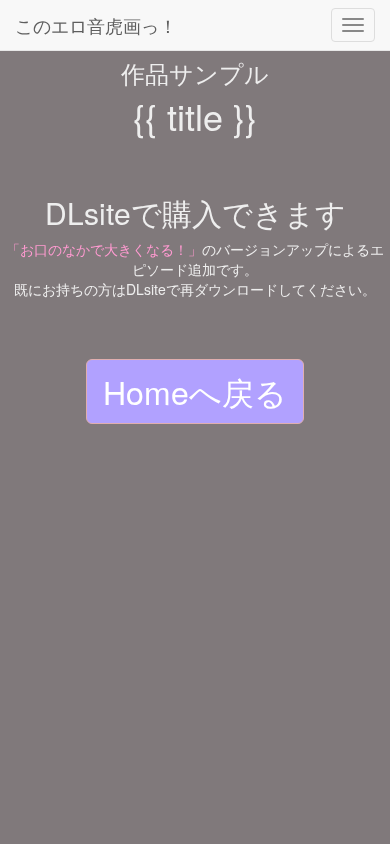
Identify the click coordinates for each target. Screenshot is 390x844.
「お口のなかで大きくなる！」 (104, 249)
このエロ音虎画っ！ (96, 25)
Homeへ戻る (195, 391)
